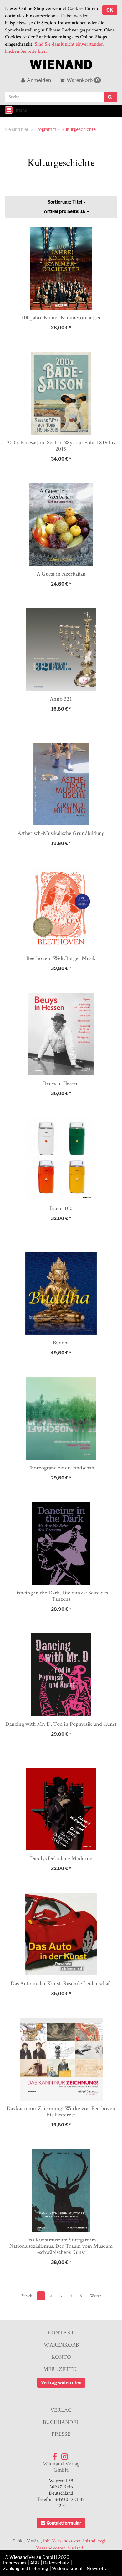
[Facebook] (55, 2455)
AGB (35, 2563)
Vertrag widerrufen (61, 2383)
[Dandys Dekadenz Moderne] (61, 1809)
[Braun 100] (61, 1159)
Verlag (61, 2410)
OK (110, 10)
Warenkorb (82, 80)
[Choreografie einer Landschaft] (61, 1418)
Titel (65, 202)
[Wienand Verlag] (61, 63)
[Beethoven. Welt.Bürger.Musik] (61, 909)
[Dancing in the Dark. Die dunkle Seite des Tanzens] (61, 1544)
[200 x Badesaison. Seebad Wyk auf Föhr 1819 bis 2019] (61, 393)
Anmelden (38, 80)
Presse (61, 2434)
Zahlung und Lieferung (25, 2568)
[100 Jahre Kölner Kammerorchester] (61, 268)
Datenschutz (56, 2563)
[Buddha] (61, 1293)
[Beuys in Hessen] (61, 1034)
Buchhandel (61, 2422)
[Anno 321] (61, 650)
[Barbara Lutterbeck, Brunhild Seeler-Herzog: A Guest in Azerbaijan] (61, 525)
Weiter (95, 2296)
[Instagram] (65, 2455)
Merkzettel (61, 2369)
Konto (61, 2357)
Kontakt (61, 2332)
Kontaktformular (64, 2523)
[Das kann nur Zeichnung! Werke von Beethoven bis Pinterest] (61, 2059)
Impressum (15, 2563)
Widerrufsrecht (67, 2568)
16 (65, 211)
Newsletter (98, 2568)
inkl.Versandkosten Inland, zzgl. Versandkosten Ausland (71, 2544)
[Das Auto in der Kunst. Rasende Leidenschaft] (61, 1934)
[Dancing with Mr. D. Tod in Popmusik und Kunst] (61, 1675)
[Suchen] (111, 97)
